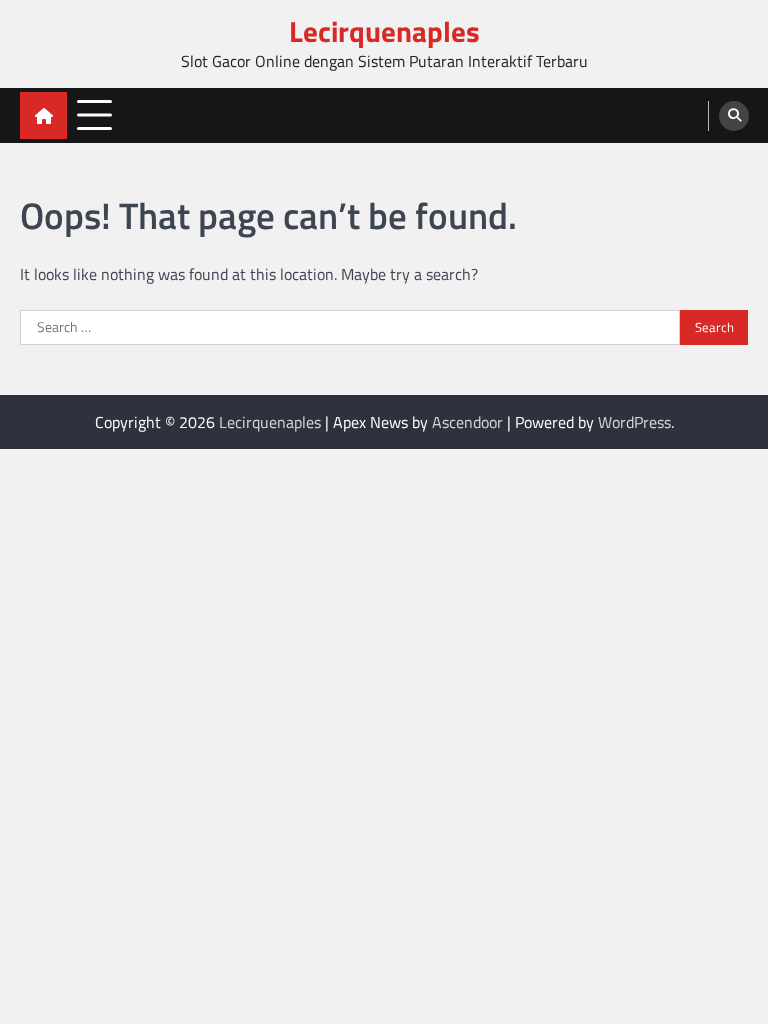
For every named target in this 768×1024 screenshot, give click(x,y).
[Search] (734, 116)
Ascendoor (467, 422)
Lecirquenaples (384, 31)
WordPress (634, 422)
